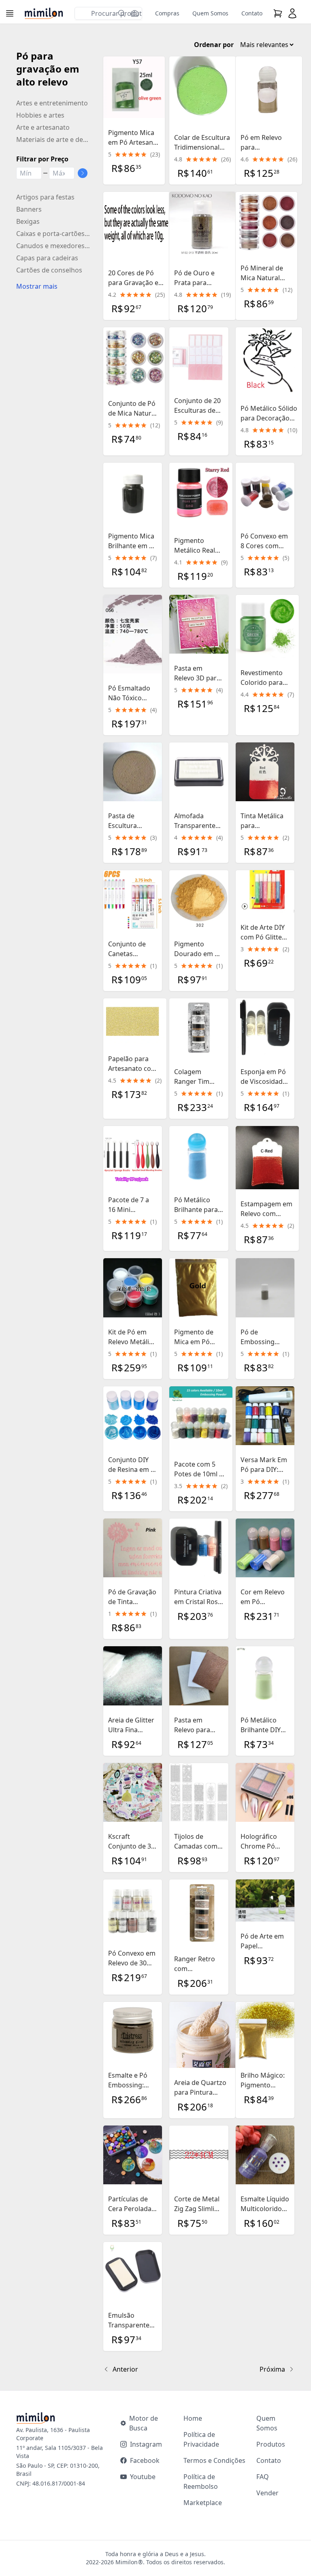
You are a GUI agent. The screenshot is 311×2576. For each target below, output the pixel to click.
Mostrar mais (37, 286)
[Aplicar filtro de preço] (83, 173)
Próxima (272, 2369)
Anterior (125, 2369)
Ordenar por (214, 45)
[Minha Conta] (292, 13)
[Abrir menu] (11, 13)
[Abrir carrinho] (278, 13)
